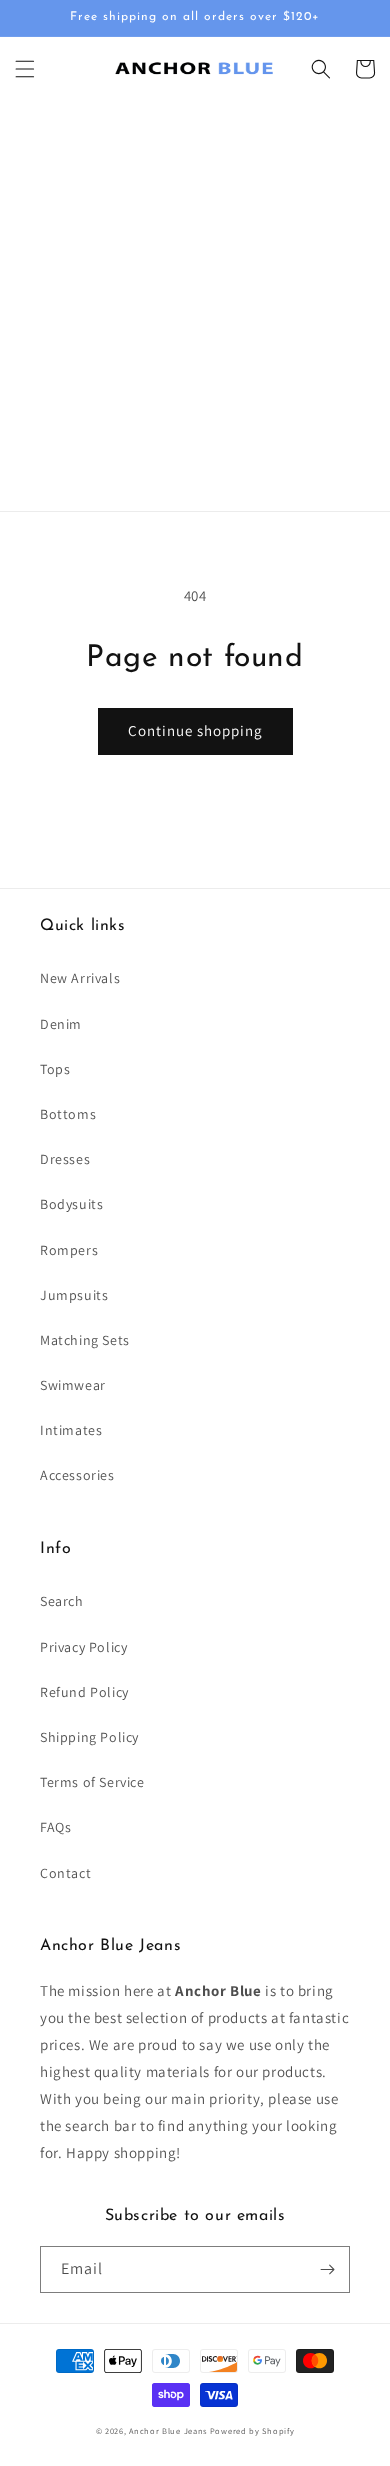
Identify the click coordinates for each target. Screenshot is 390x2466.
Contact (65, 1873)
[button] (25, 69)
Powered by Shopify (252, 2430)
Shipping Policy (89, 1737)
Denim (61, 1024)
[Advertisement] (195, 306)
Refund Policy (84, 1692)
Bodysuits (71, 1204)
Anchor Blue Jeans (168, 2430)
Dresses (65, 1159)
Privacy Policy (83, 1647)
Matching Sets (85, 1340)
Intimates (71, 1430)
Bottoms (68, 1114)
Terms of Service (92, 1782)
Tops (55, 1069)
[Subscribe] (327, 2269)
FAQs (55, 1827)
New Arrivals (80, 978)
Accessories (77, 1475)
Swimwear (73, 1385)
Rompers (69, 1250)
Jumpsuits (74, 1295)
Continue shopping (195, 730)
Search (62, 1601)
